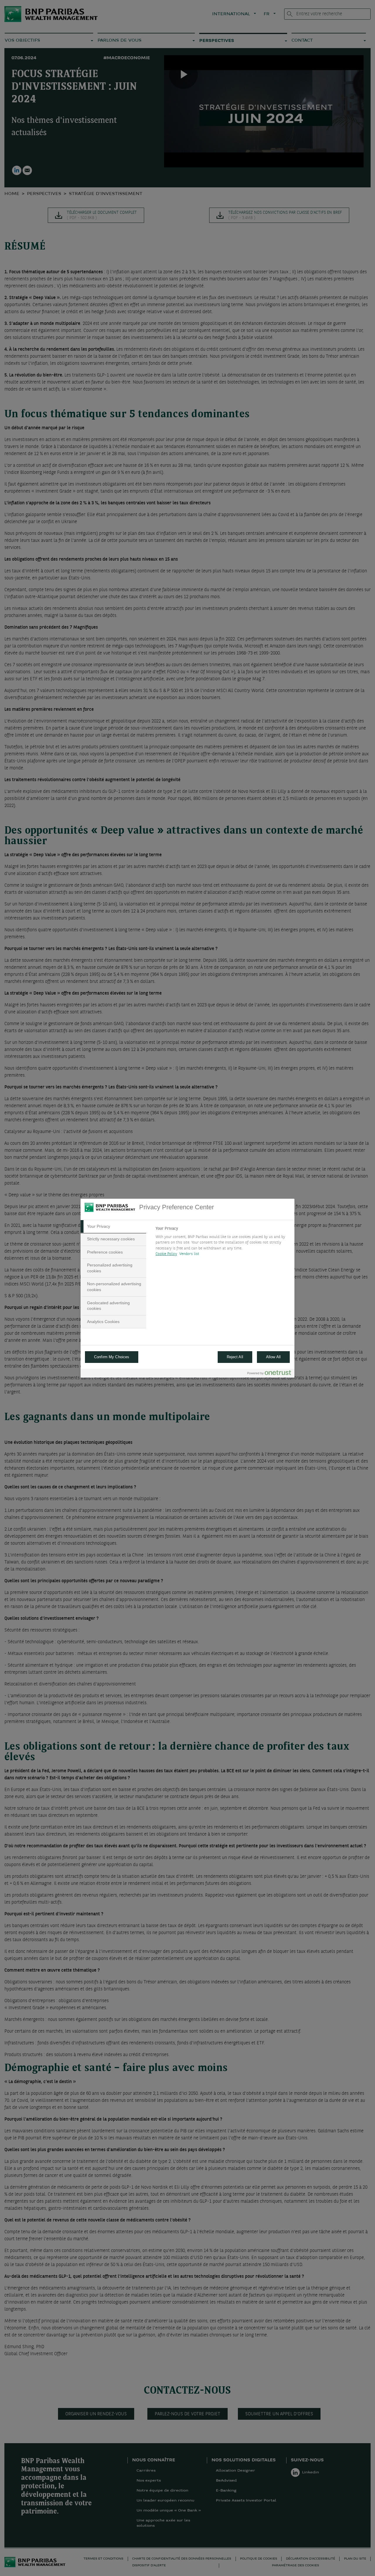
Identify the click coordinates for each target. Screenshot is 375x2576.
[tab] (113, 1227)
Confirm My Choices (112, 1357)
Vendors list (189, 1254)
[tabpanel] (223, 1243)
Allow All (273, 1357)
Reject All (235, 1357)
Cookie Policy (166, 1254)
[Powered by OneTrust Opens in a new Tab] (269, 1374)
